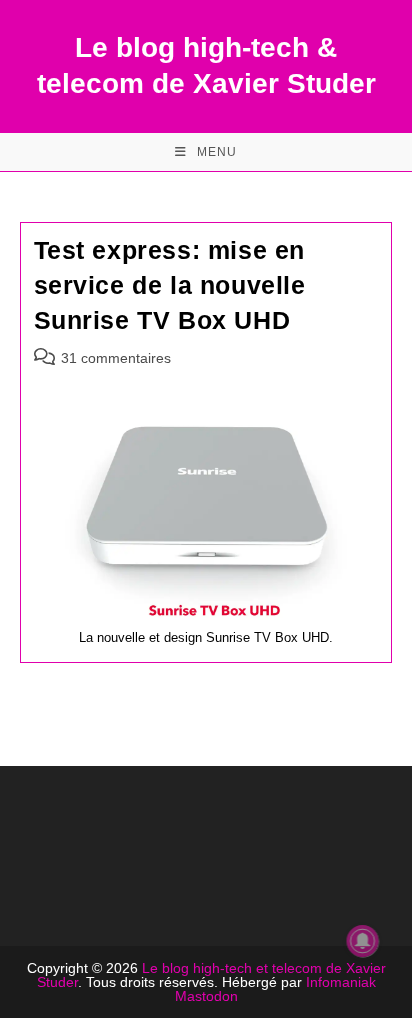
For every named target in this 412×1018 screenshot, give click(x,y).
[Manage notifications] (363, 941)
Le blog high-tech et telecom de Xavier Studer (211, 975)
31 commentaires (116, 358)
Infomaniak (341, 982)
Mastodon (206, 996)
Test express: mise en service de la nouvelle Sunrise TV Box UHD (170, 285)
